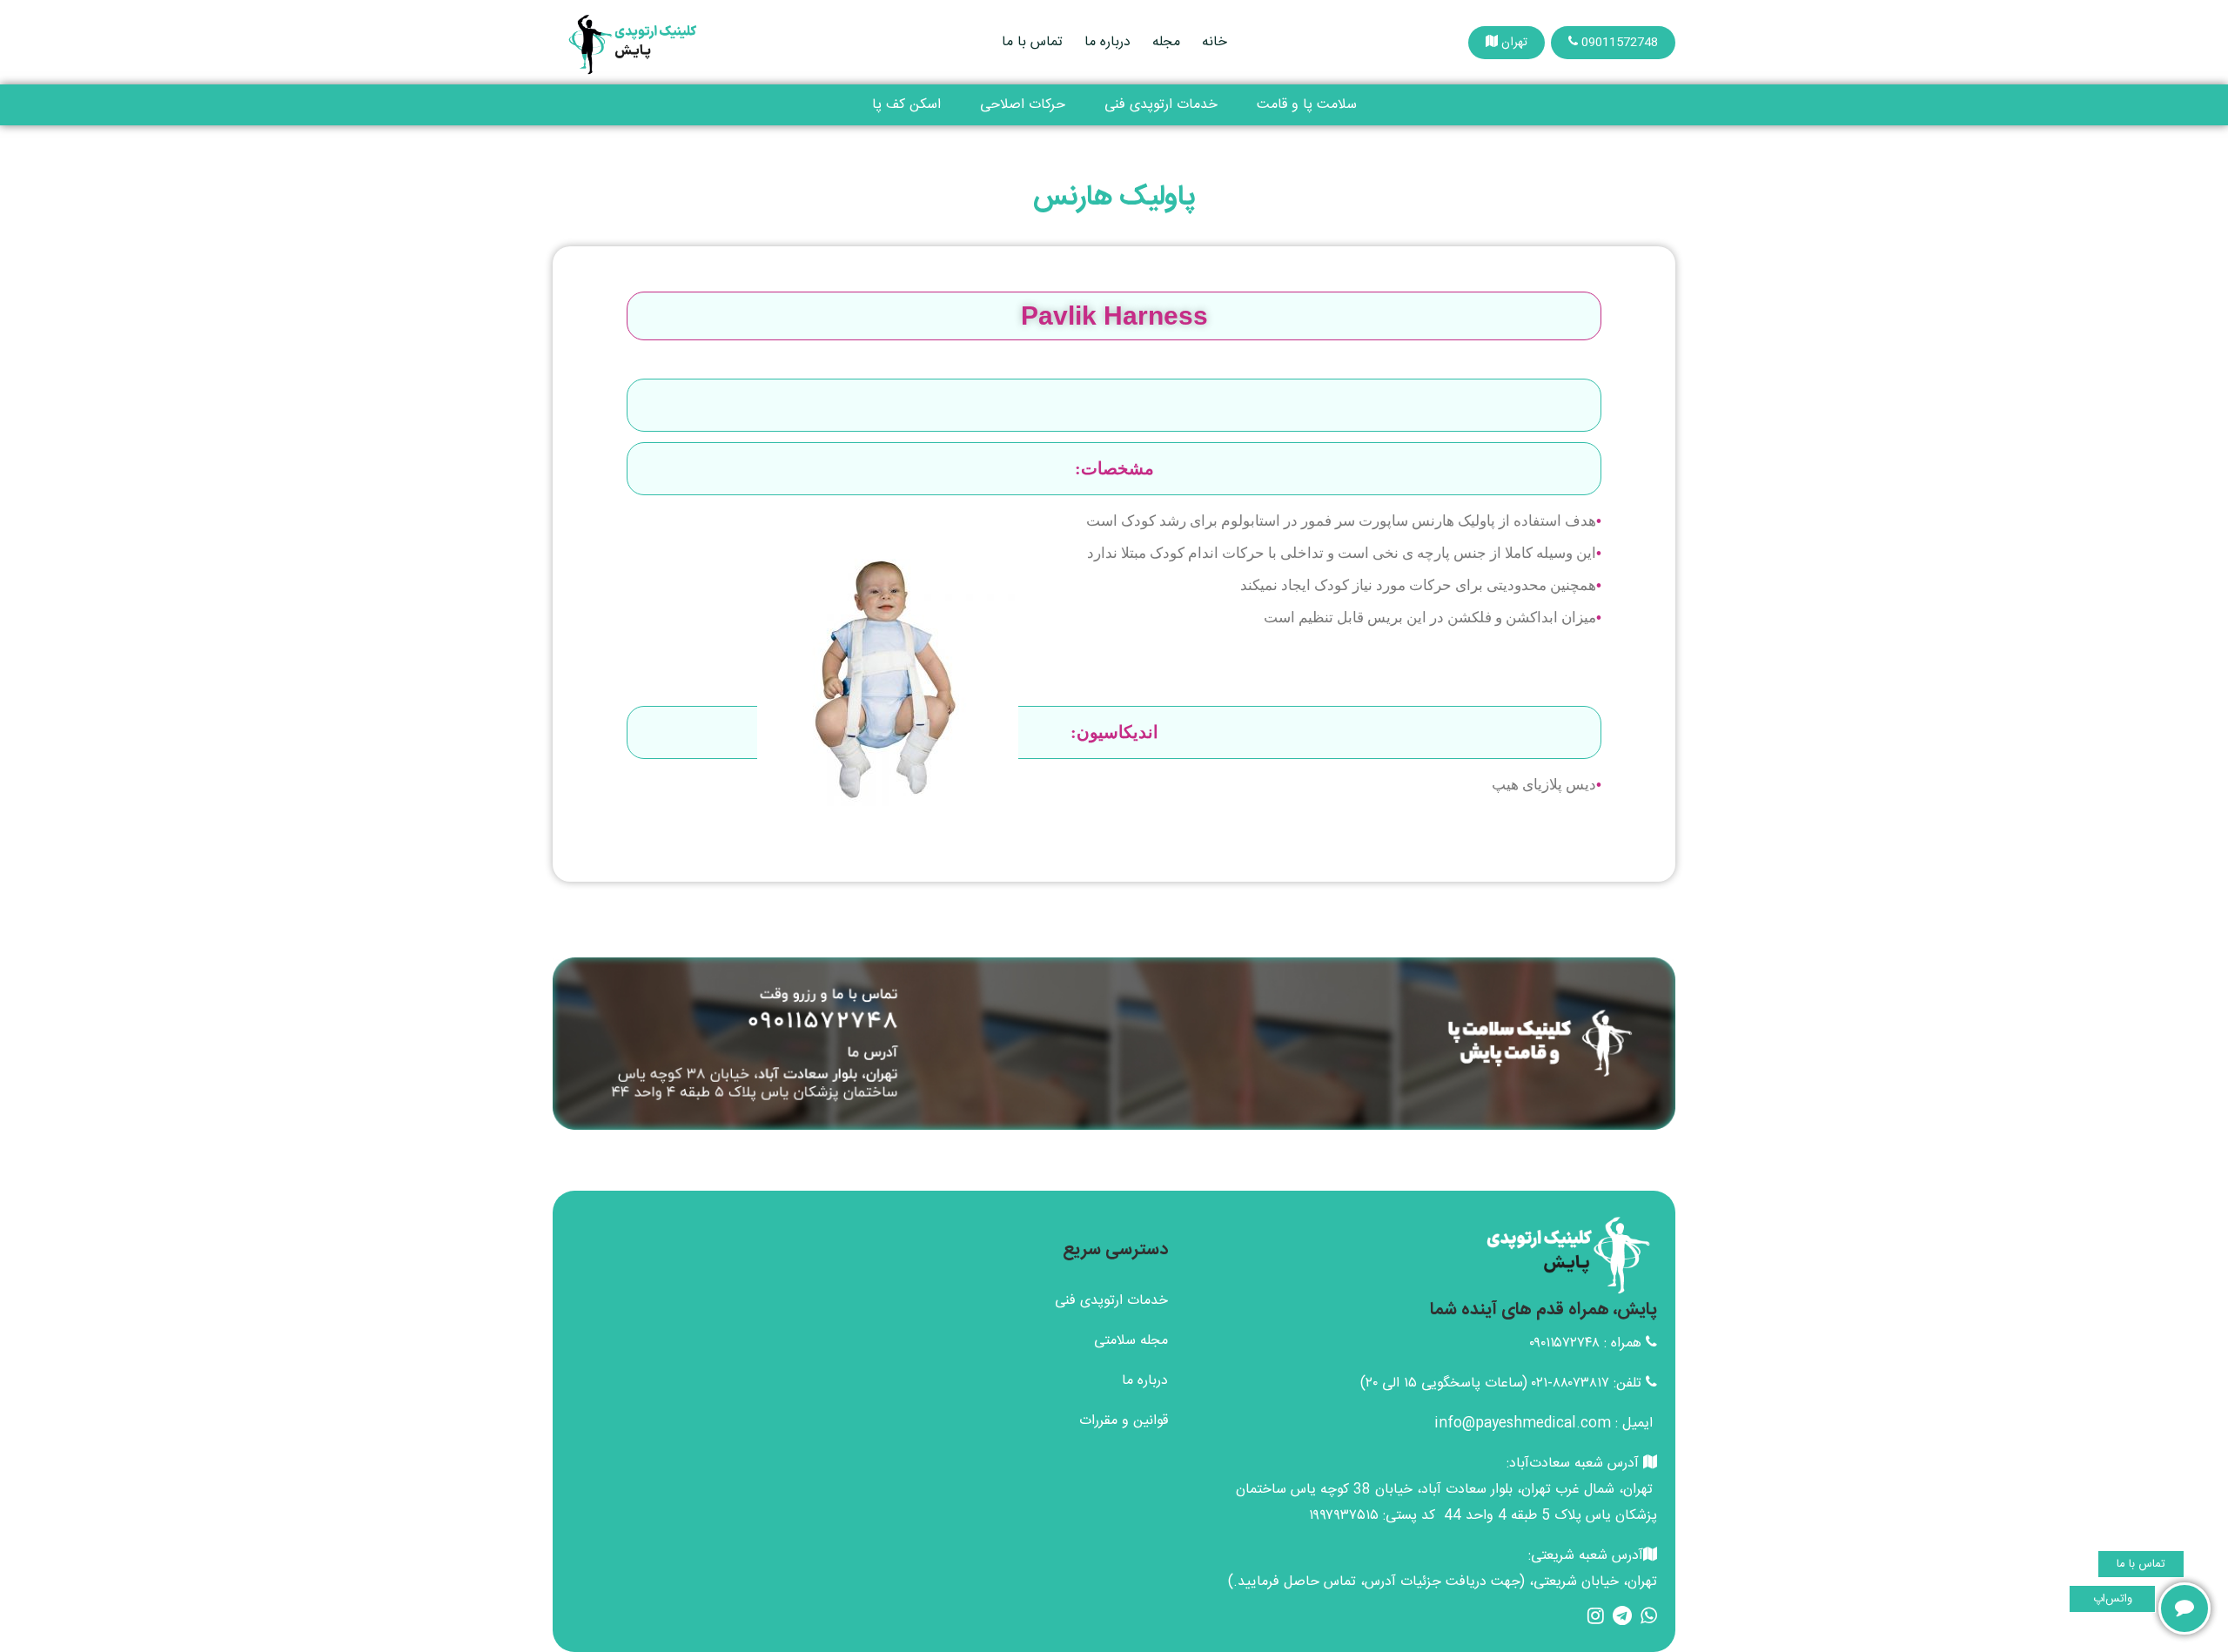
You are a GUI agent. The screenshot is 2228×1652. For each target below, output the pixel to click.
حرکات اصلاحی (1023, 105)
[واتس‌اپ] (2184, 1608)
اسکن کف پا (906, 105)
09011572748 (1618, 43)
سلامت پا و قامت (1307, 105)
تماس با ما (1032, 42)
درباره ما (1107, 42)
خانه (1215, 42)
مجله (1166, 42)
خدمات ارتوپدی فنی (1161, 105)
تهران (1513, 43)
